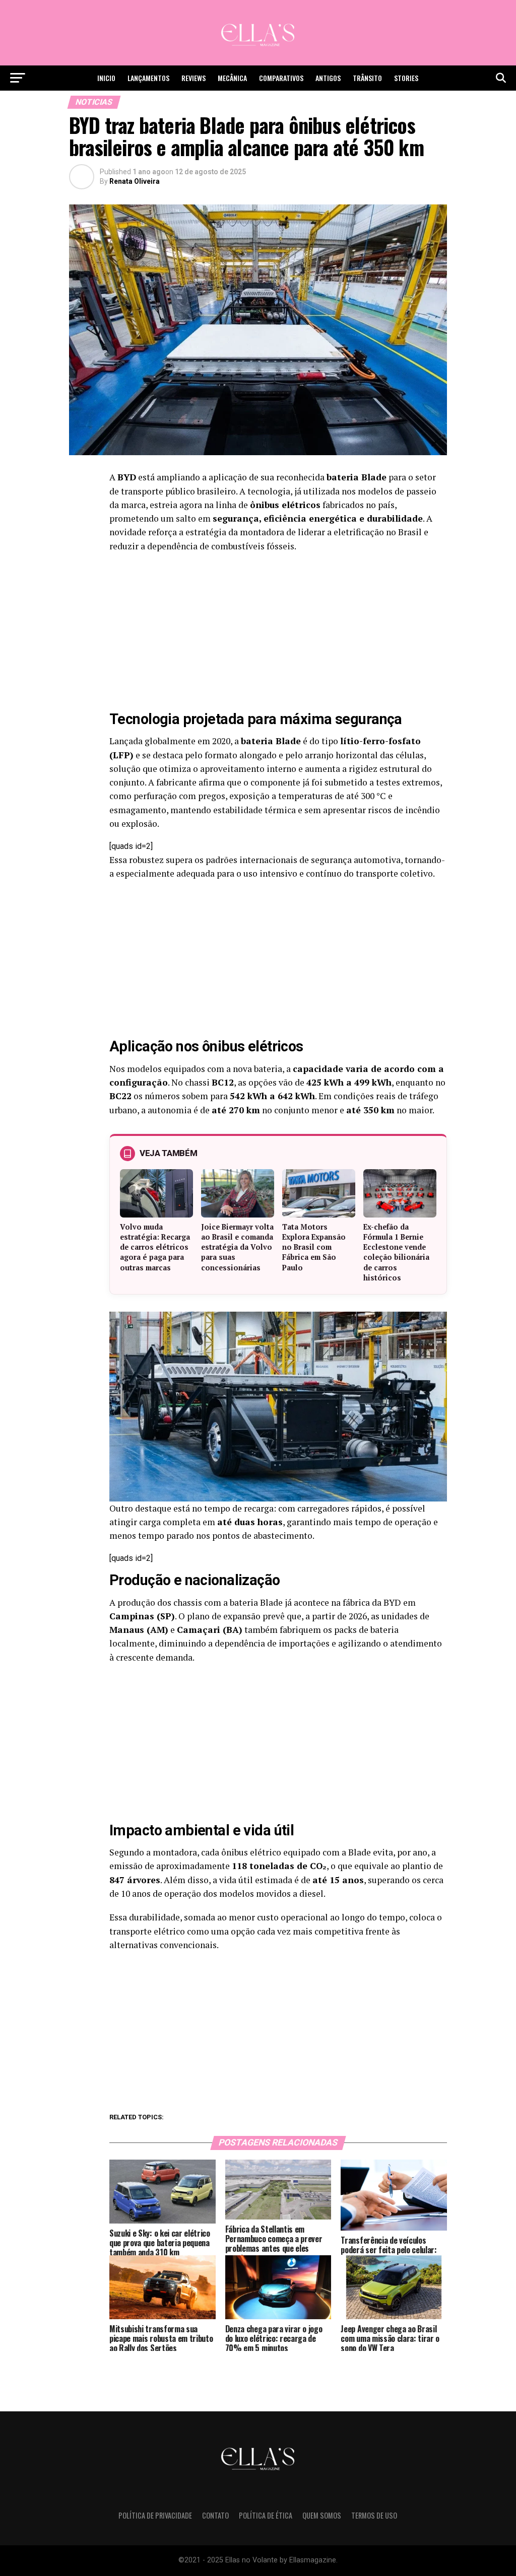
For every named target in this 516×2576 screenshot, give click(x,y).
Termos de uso (374, 2515)
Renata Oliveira (135, 181)
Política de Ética (266, 2515)
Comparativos (281, 78)
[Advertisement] (278, 633)
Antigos (328, 78)
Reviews (193, 78)
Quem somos (322, 2515)
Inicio (106, 78)
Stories (406, 78)
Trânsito (367, 78)
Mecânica (232, 78)
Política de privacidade (155, 2515)
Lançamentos (148, 78)
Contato (215, 2515)
